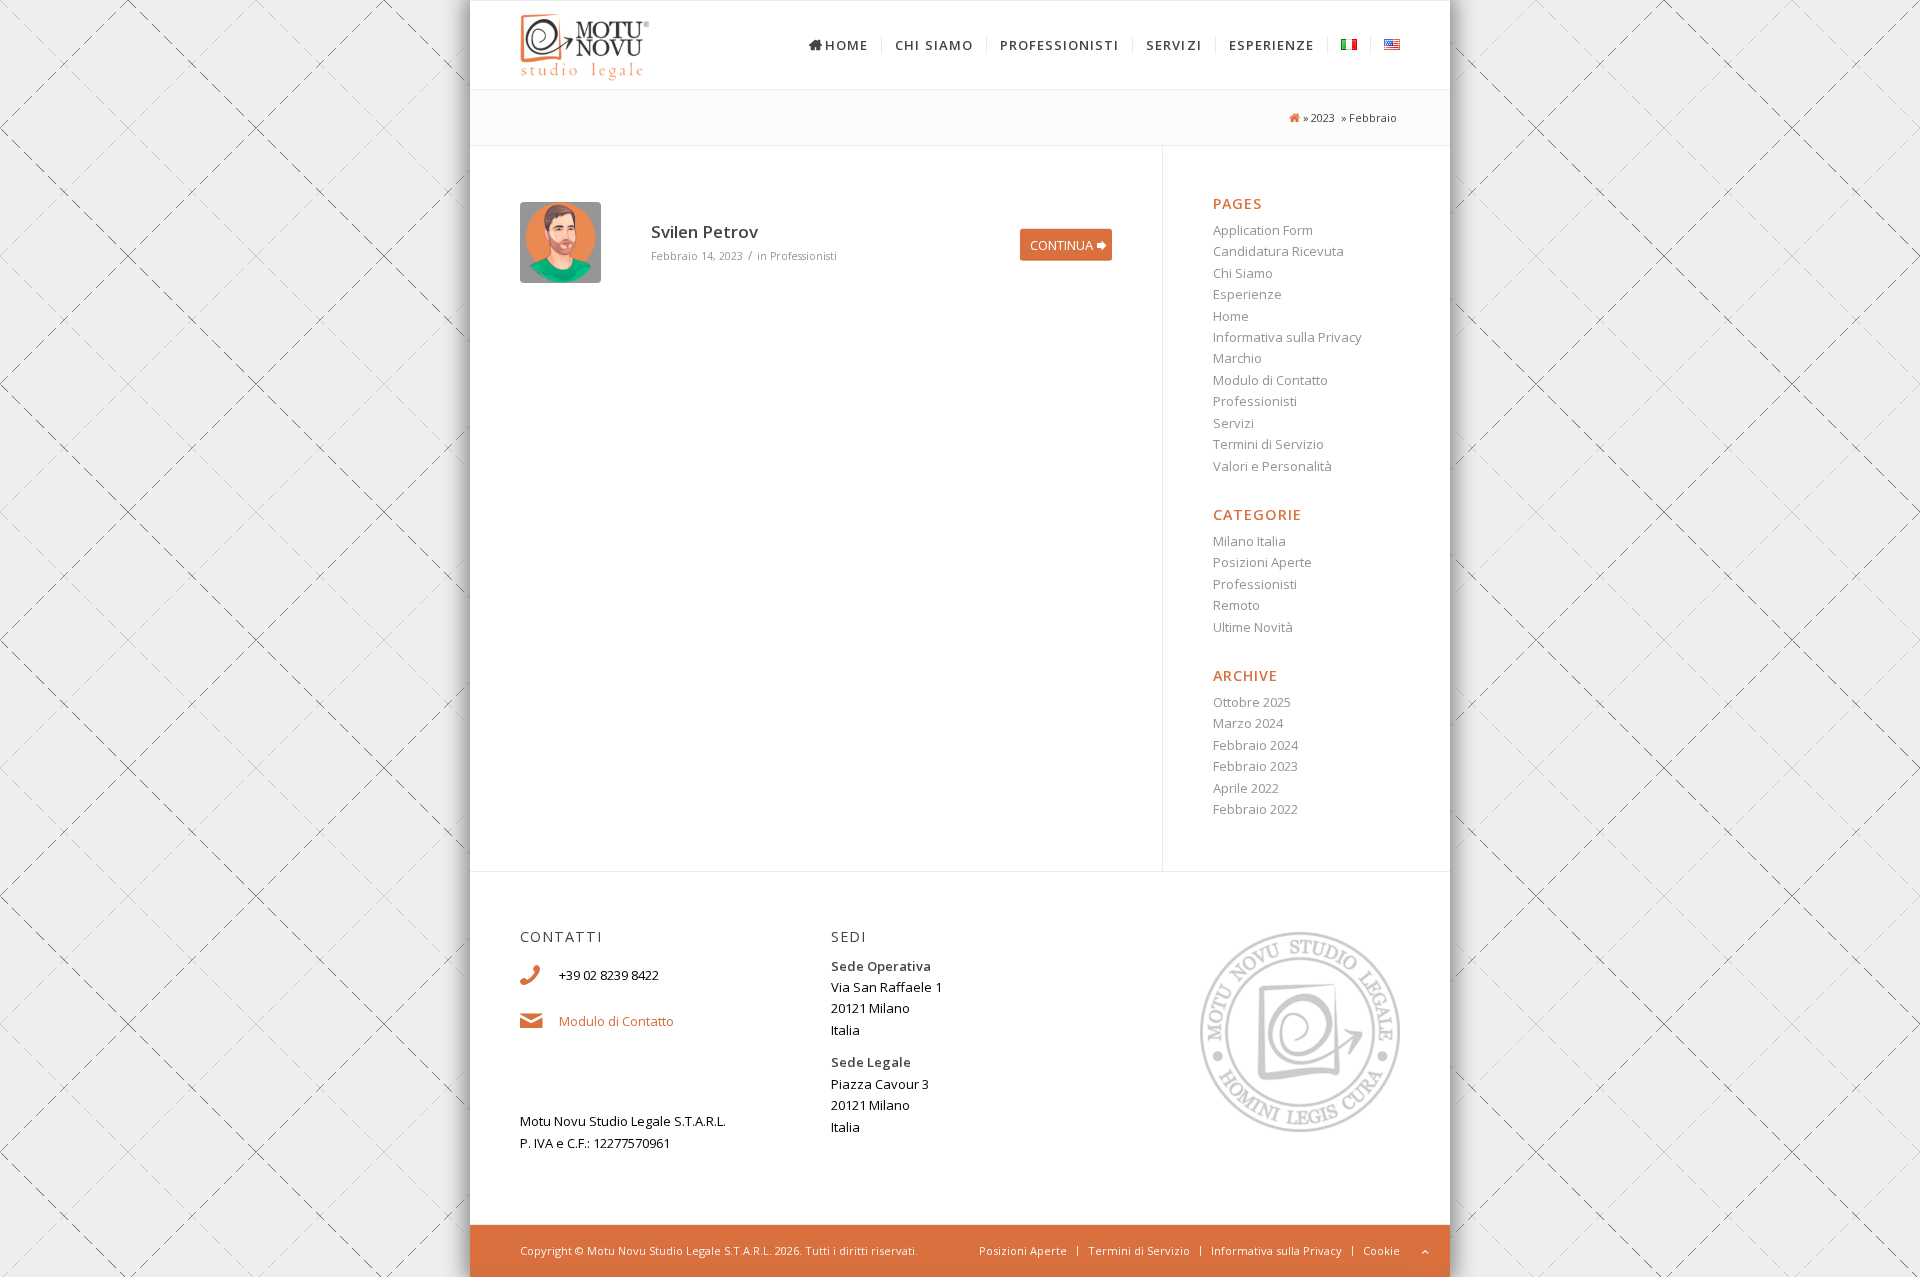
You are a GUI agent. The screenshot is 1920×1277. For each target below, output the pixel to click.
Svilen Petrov (704, 231)
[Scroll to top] (1425, 1252)
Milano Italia (1249, 541)
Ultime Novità (1253, 627)
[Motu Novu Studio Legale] (1293, 118)
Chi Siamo (1243, 273)
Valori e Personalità (1272, 466)
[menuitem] (825, 45)
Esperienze (1247, 294)
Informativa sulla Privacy (1287, 337)
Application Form (1263, 230)
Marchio (1237, 358)
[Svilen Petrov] (560, 242)
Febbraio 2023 (1255, 766)
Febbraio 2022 (1255, 809)
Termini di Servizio (1268, 444)
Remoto (1236, 605)
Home (1231, 316)
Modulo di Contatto (1270, 380)
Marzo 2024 (1248, 723)
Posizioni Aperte (1262, 562)
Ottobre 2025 (1252, 702)
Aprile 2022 (1246, 788)
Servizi (1233, 423)
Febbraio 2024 (1255, 745)
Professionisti (803, 256)
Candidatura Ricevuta (1278, 251)
